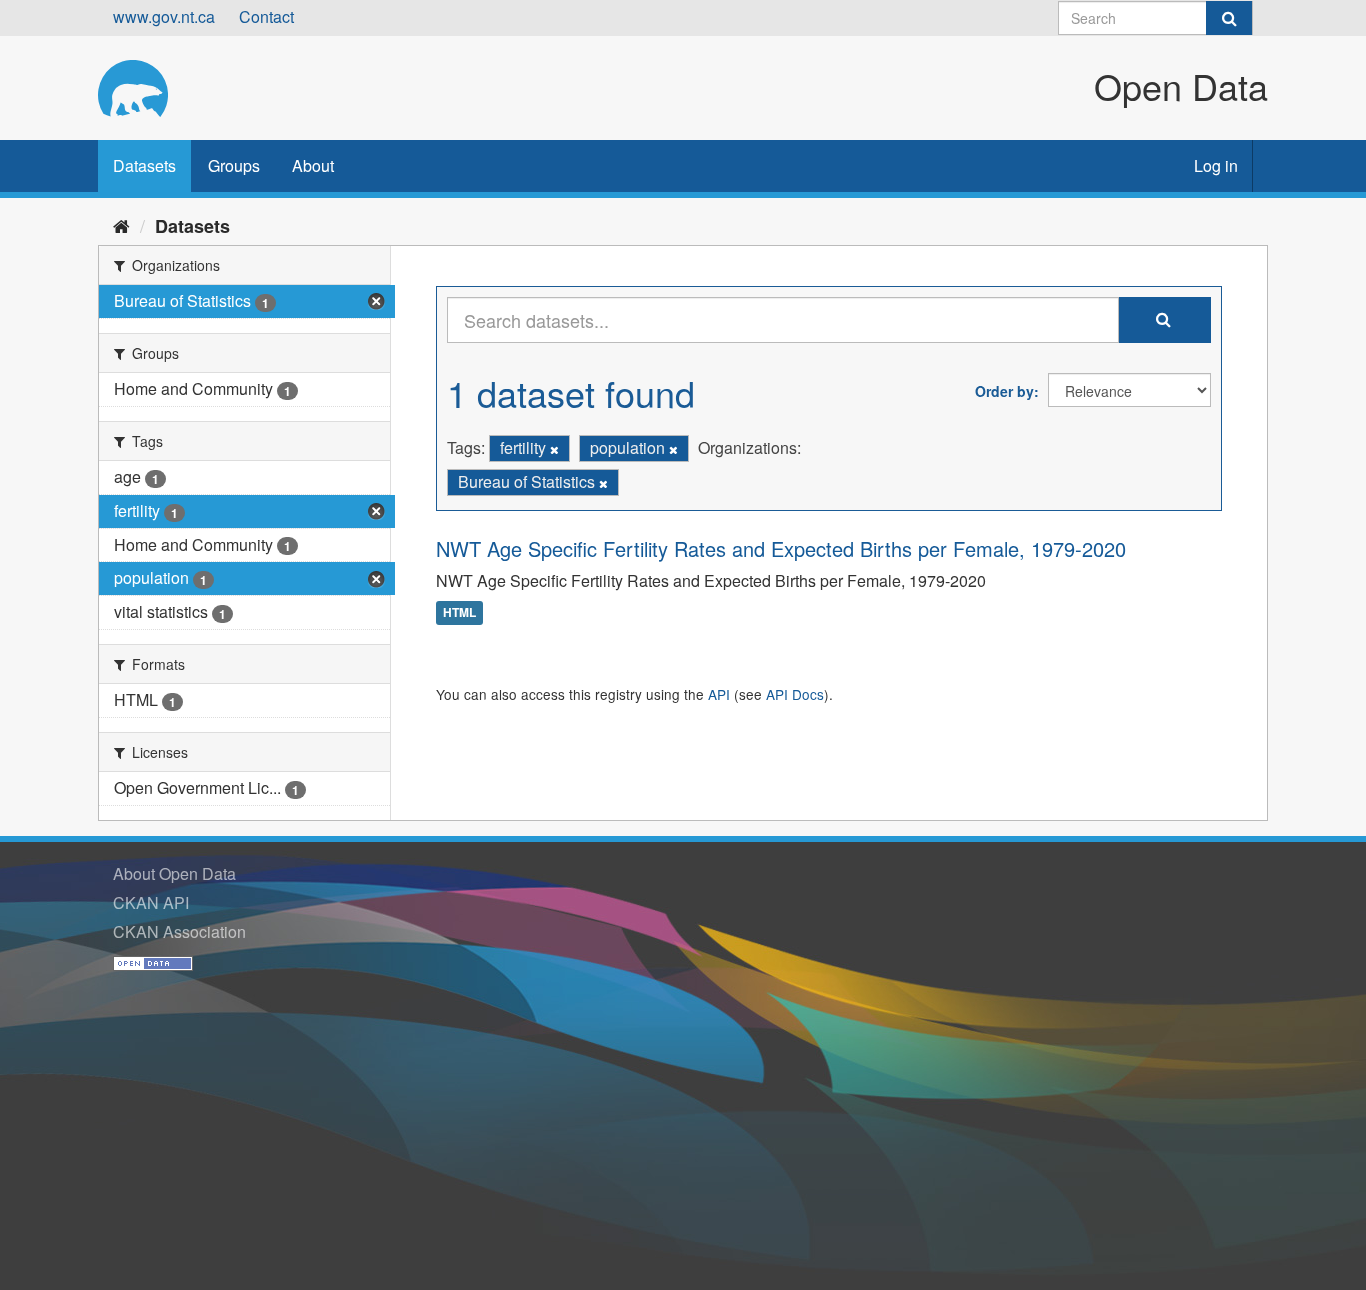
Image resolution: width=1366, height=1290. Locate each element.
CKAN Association (179, 931)
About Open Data (174, 873)
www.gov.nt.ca (164, 16)
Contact (266, 16)
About (313, 165)
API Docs (795, 694)
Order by (1004, 391)
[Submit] (1229, 18)
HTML (459, 613)
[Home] (121, 225)
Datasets (144, 165)
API (719, 694)
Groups (234, 165)
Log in (1216, 165)
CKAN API (151, 902)
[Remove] (554, 449)
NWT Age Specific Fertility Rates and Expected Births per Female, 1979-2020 (781, 548)
